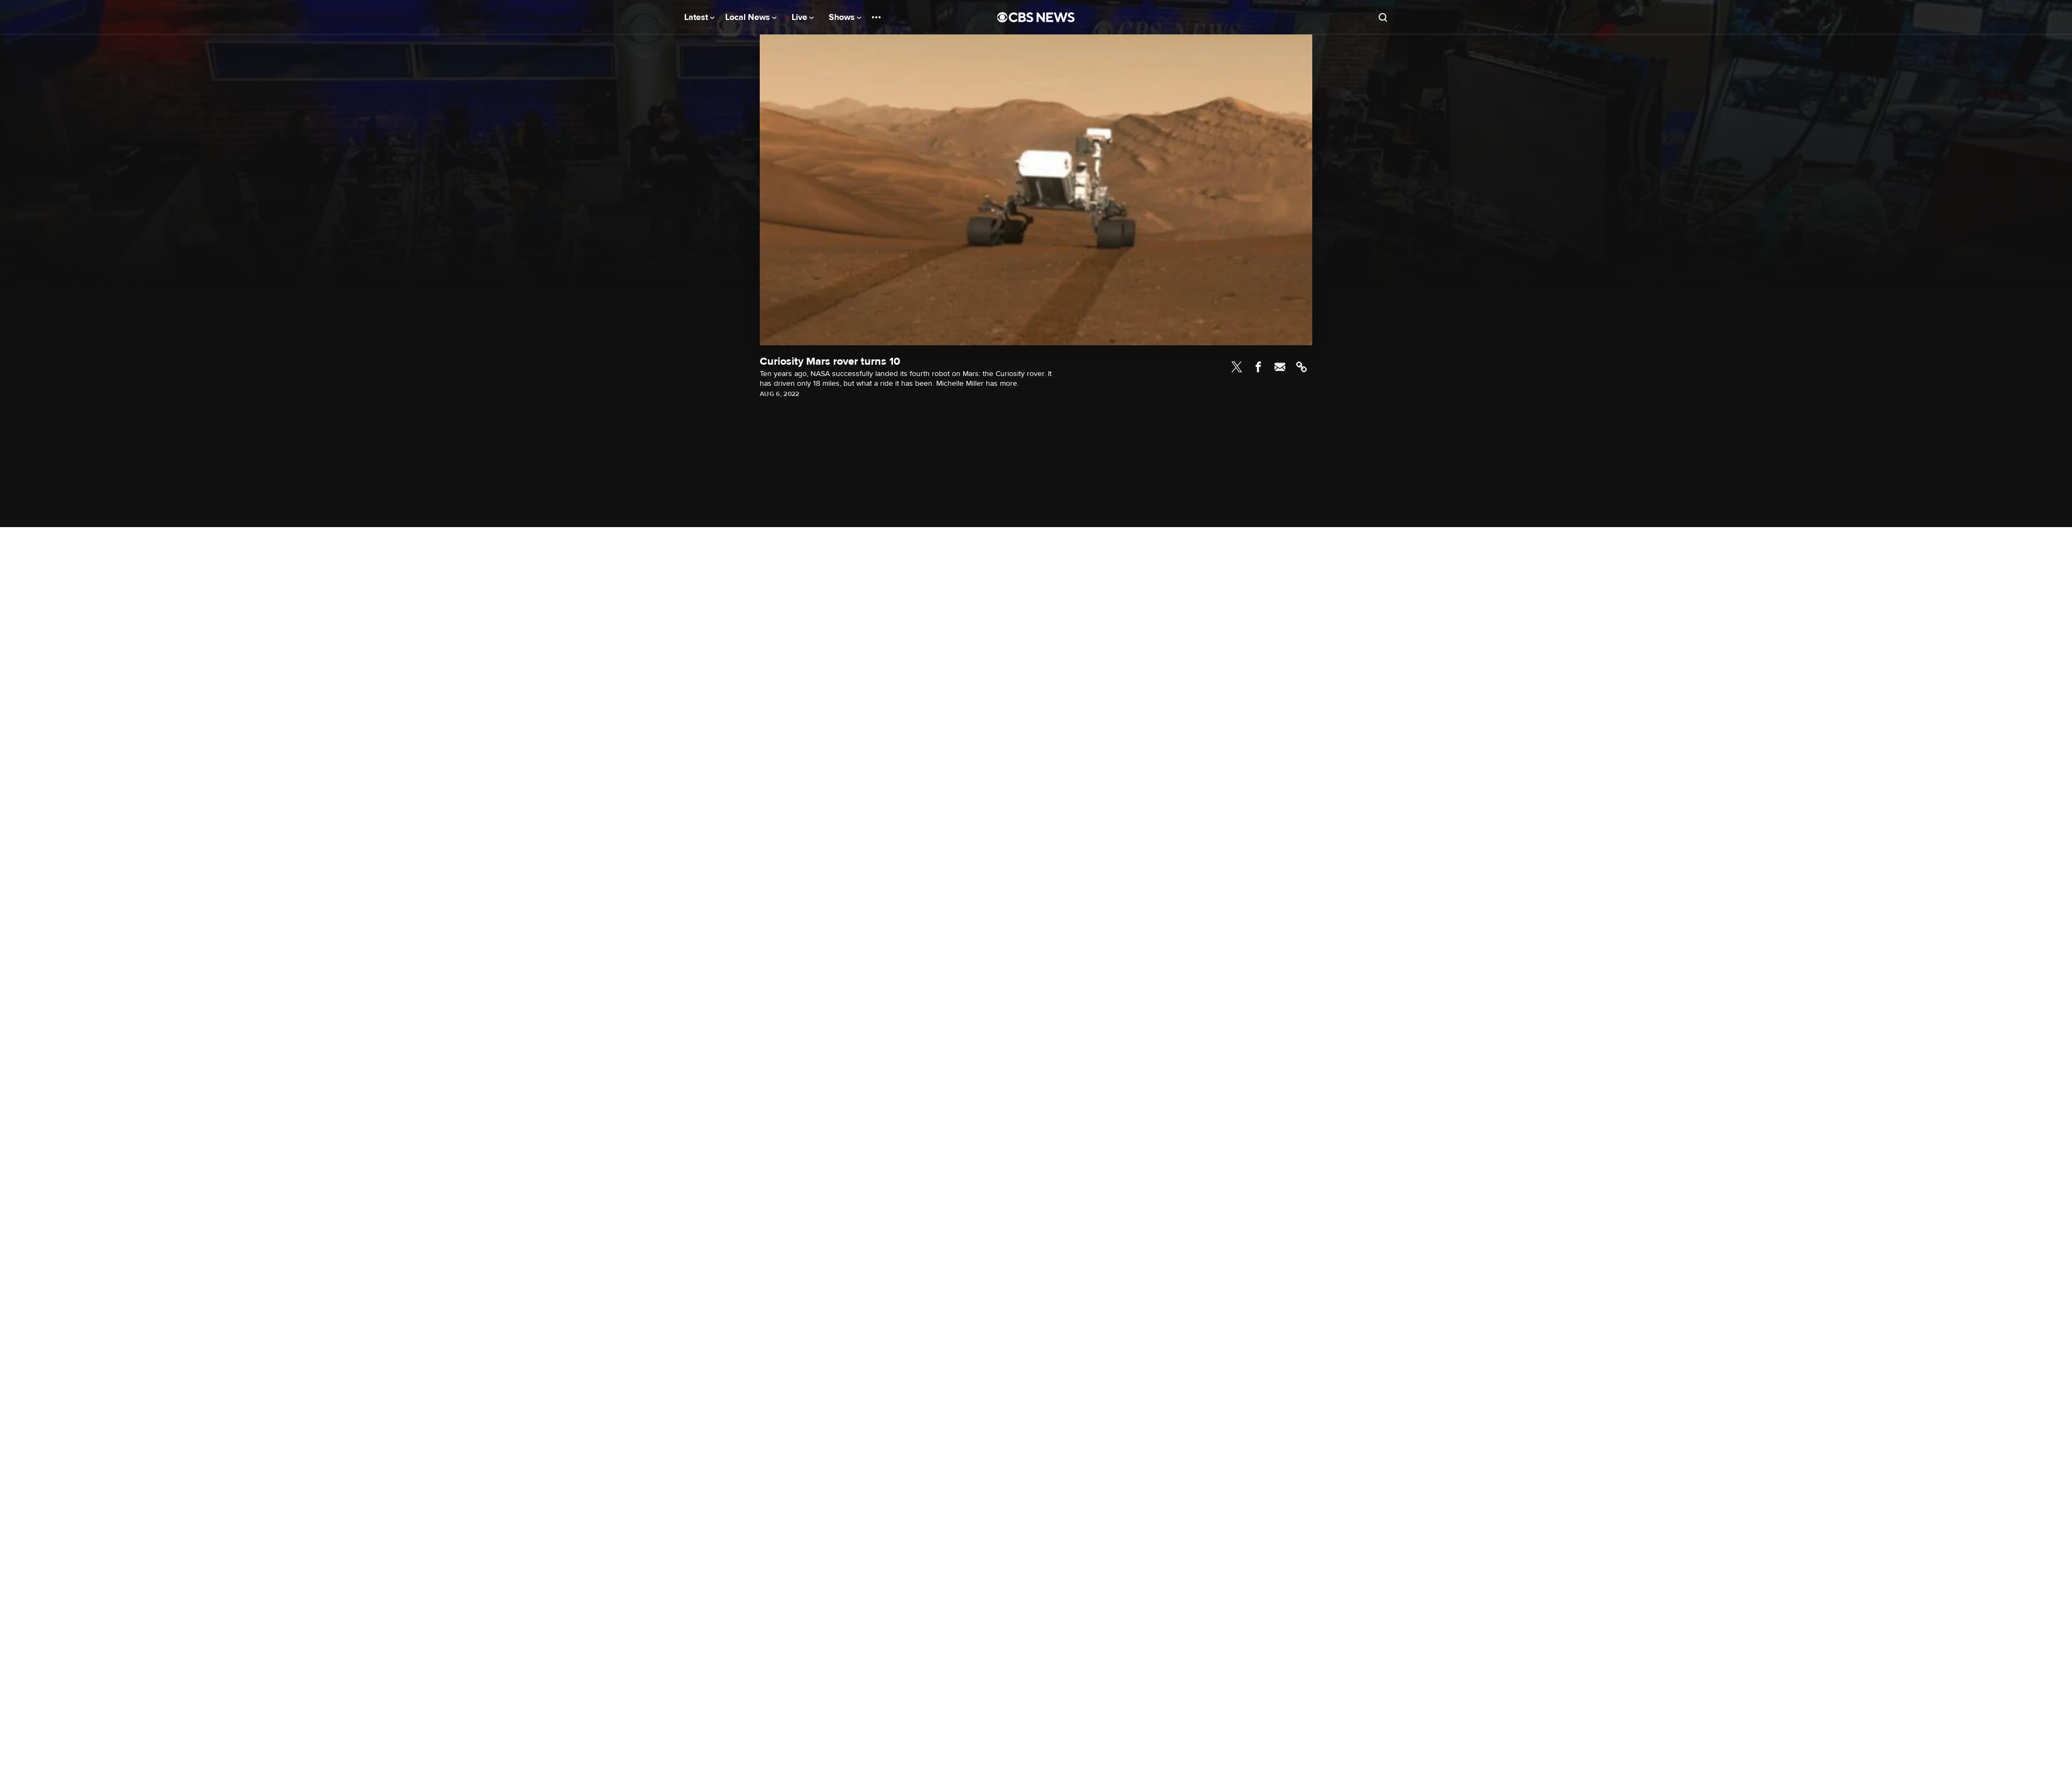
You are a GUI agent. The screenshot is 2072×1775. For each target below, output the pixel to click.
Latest (697, 17)
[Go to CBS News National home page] (1036, 17)
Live (800, 17)
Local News (749, 17)
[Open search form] (1383, 17)
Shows (843, 17)
